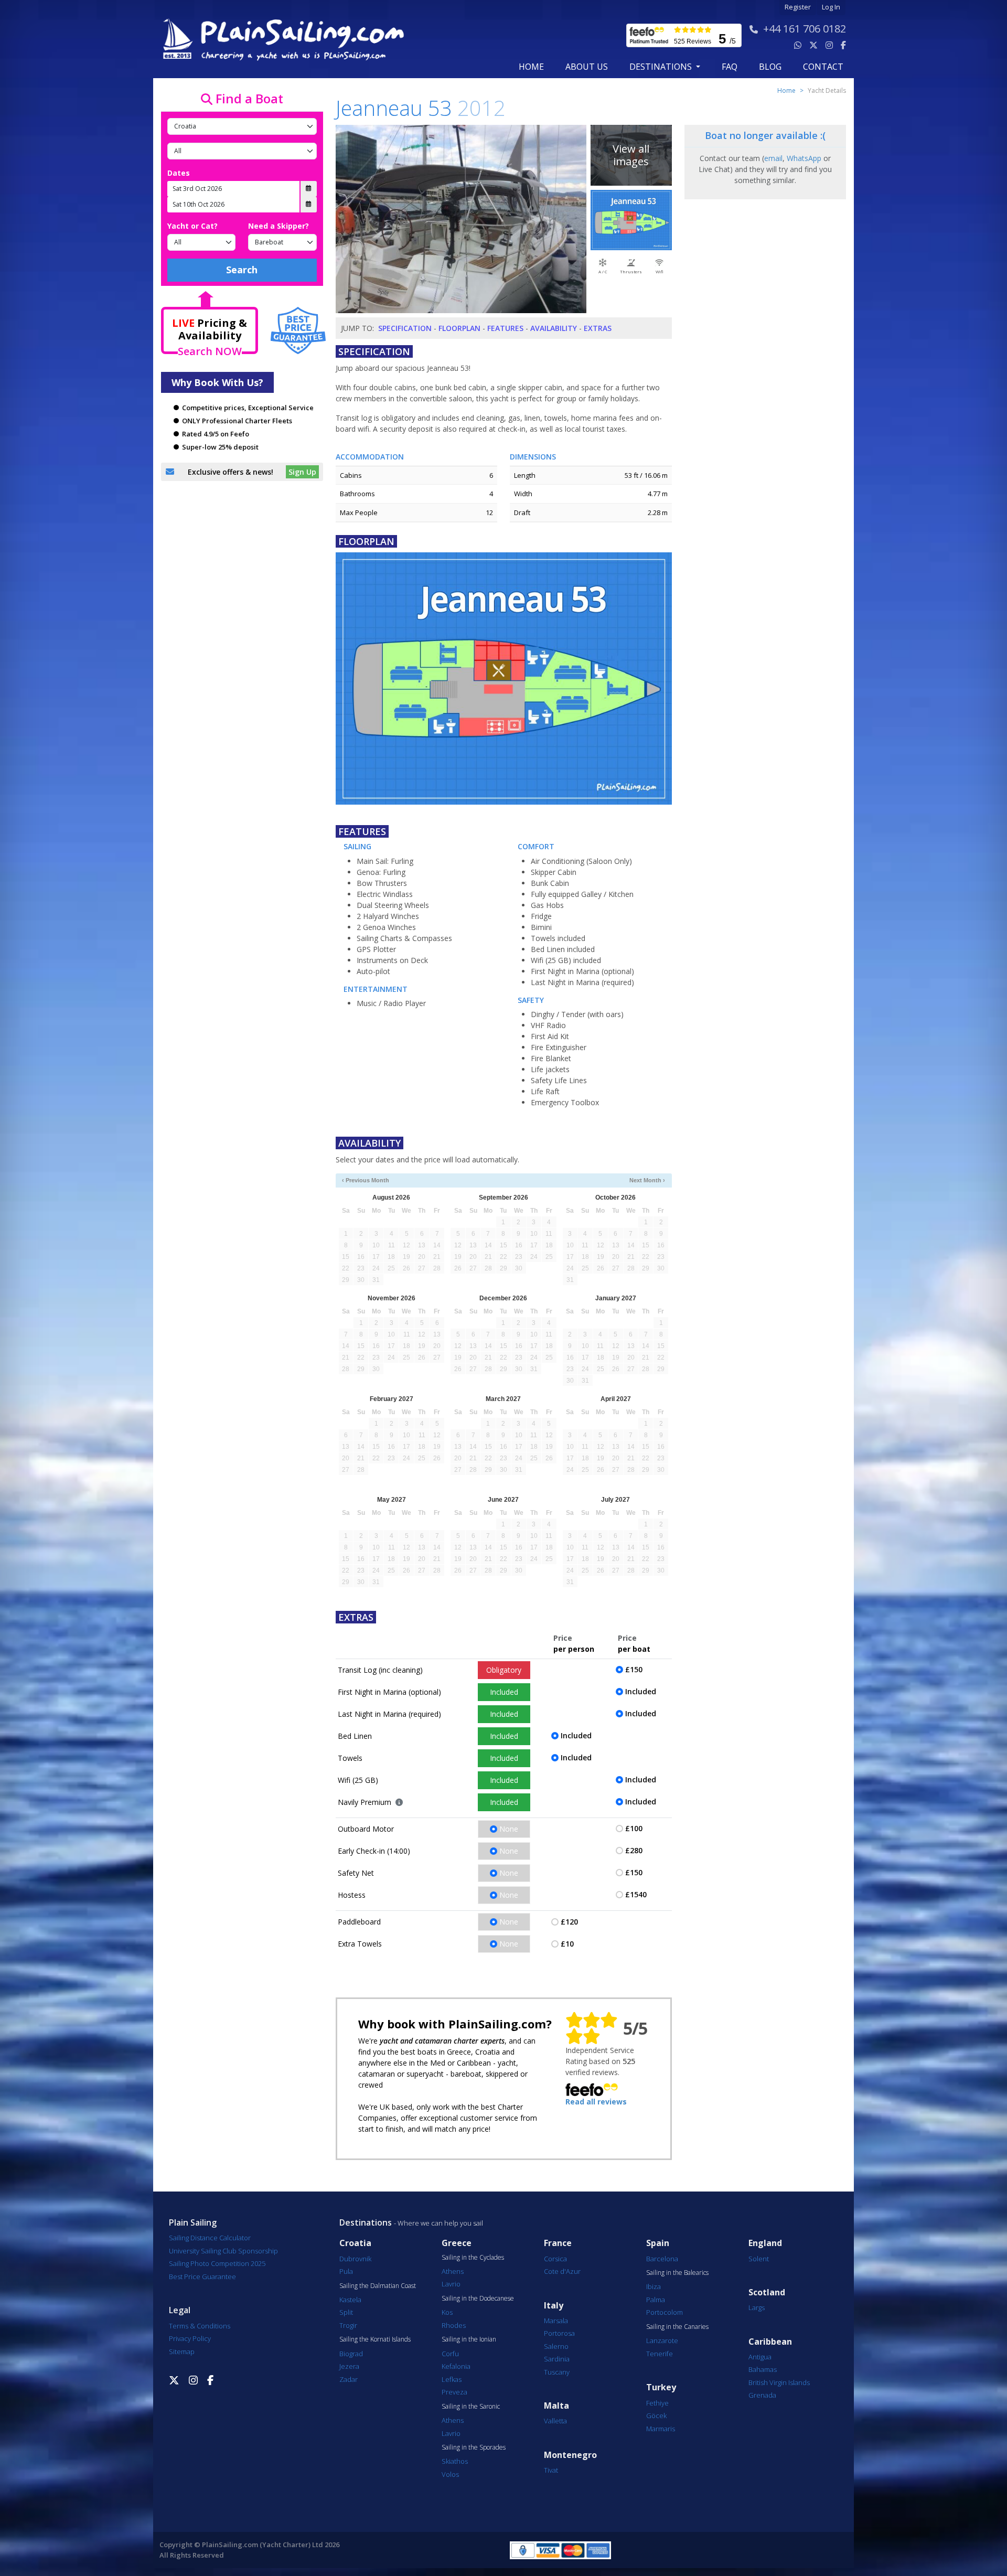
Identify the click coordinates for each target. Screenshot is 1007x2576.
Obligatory (504, 1670)
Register (798, 7)
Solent (759, 2259)
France (558, 2243)
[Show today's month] (495, 1180)
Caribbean (770, 2342)
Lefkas (452, 2379)
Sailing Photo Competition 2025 (217, 2263)
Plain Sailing (193, 2222)
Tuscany (557, 2372)
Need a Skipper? (278, 226)
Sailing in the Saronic (471, 2407)
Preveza (454, 2392)
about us (587, 67)
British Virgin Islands (779, 2382)
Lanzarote (662, 2340)
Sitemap (182, 2351)
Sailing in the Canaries (677, 2327)
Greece (457, 2243)
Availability (554, 328)
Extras (598, 328)
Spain (658, 2243)
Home (531, 67)
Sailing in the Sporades (474, 2447)
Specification (405, 328)
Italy (554, 2306)
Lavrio (451, 2284)
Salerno (556, 2346)
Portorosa (559, 2333)
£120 (569, 1922)
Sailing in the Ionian (469, 2339)
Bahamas (763, 2369)
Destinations (366, 2222)
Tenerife (660, 2354)
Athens (453, 2271)
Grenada (762, 2395)
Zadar (349, 2379)
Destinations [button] (662, 67)
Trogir (348, 2325)
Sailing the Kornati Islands (375, 2339)
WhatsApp (804, 158)
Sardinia (557, 2359)
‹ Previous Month (366, 1180)
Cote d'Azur (562, 2271)
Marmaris (661, 2429)
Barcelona (662, 2259)
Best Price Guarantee (202, 2276)
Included (504, 1692)
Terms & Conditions (200, 2326)
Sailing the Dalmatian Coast (378, 2286)
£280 (634, 1850)
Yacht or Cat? (192, 226)
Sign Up (302, 472)
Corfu (450, 2354)
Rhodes (454, 2325)
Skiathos (455, 2461)
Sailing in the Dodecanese (478, 2299)
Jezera (349, 2366)
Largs (757, 2307)
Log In (831, 7)
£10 (567, 1944)
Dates (179, 173)
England (765, 2243)
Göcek (656, 2415)
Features (505, 328)
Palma (656, 2300)
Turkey (661, 2387)
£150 (634, 1669)
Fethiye (657, 2403)
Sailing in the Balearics (677, 2273)
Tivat (551, 2470)
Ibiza (654, 2286)
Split (346, 2312)
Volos (450, 2474)
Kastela (350, 2300)
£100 (634, 1828)
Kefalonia (456, 2366)
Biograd (351, 2354)
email (773, 158)
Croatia (355, 2243)
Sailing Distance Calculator (210, 2238)
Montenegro (570, 2455)
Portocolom (665, 2312)
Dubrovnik (355, 2259)
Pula (346, 2271)
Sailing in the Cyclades (473, 2258)
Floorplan (459, 328)
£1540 (636, 1894)
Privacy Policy (190, 2338)
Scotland (767, 2292)
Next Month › (647, 1180)
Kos (447, 2312)
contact (823, 67)
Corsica (555, 2259)
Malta (556, 2406)
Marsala (556, 2321)
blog (770, 67)
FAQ (730, 67)
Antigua (760, 2357)
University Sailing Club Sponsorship (223, 2251)
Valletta (555, 2421)
